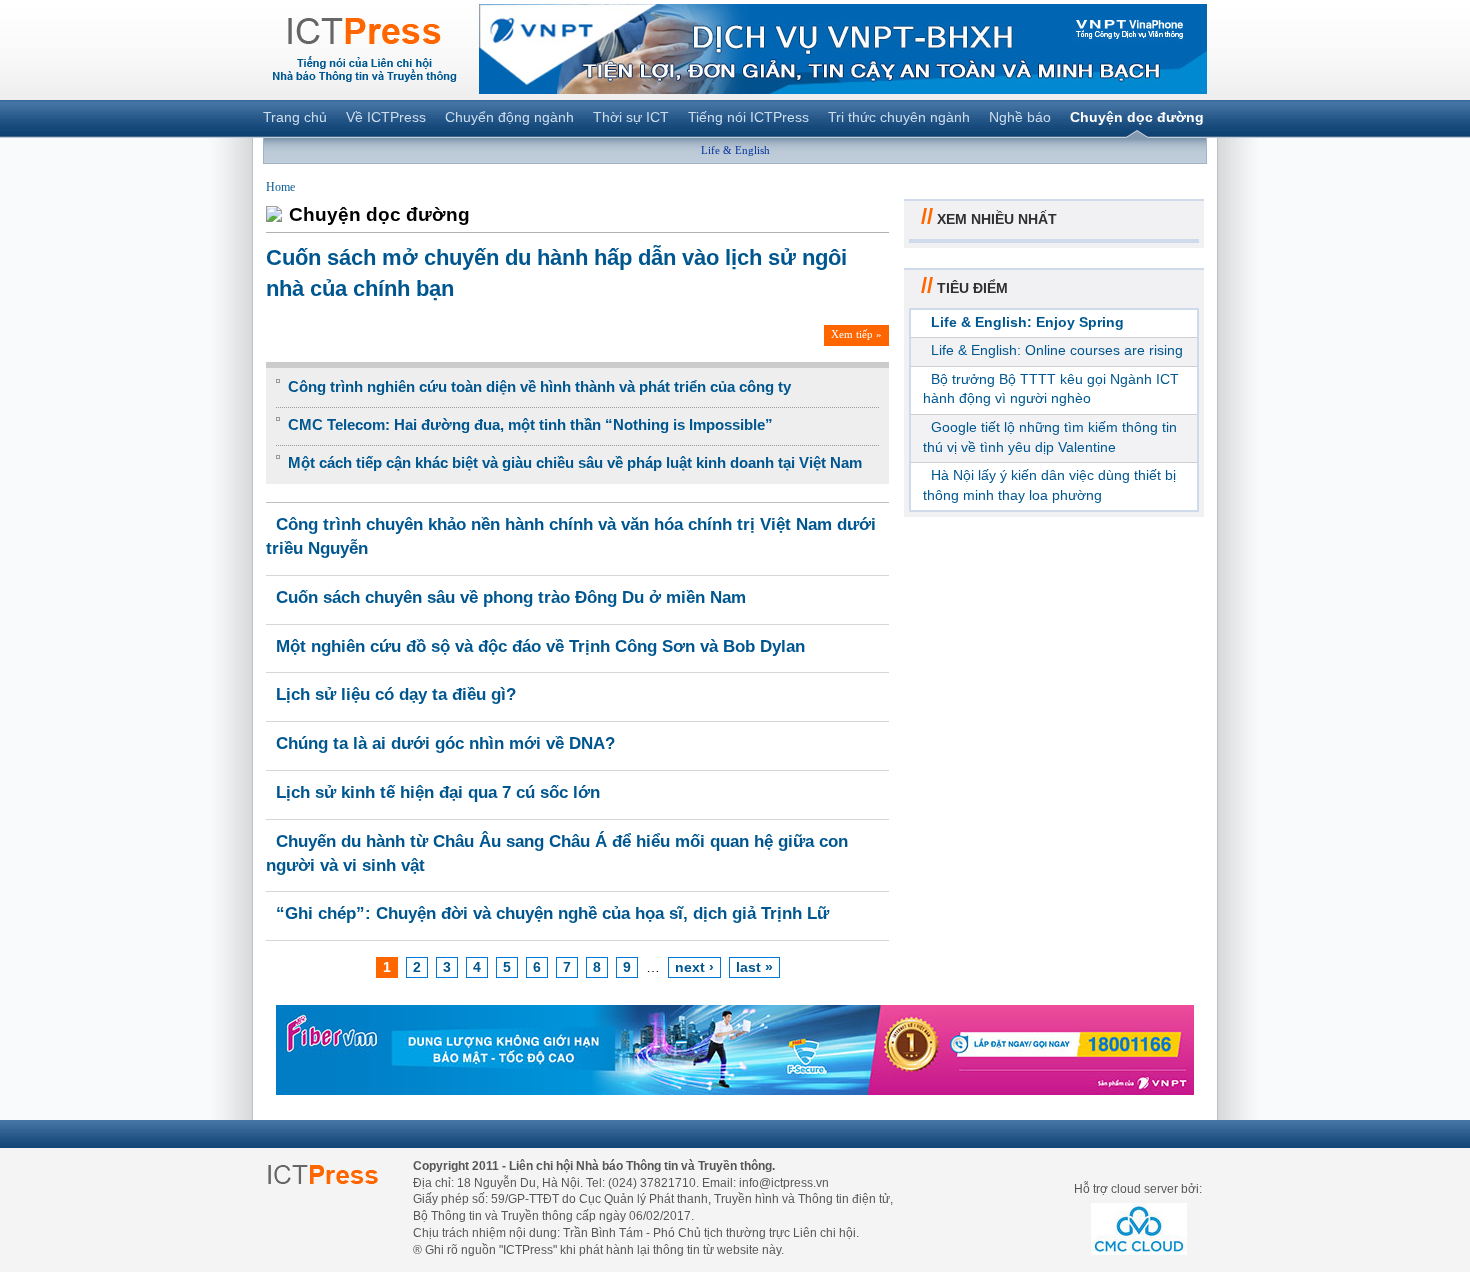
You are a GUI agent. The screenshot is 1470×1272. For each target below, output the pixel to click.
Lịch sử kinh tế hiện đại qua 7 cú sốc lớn (438, 792)
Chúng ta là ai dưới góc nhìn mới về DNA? (445, 743)
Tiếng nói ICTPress (748, 117)
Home (280, 187)
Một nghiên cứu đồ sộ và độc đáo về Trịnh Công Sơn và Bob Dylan (540, 646)
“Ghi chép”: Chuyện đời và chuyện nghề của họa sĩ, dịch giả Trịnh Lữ (552, 913)
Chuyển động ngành (509, 117)
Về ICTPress (386, 117)
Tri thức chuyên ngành (899, 117)
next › (694, 967)
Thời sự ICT (631, 117)
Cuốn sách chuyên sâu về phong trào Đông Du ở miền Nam (511, 597)
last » (754, 967)
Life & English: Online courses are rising (1057, 350)
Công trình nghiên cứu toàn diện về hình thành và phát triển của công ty (539, 386)
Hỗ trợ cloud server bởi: (1138, 1189)
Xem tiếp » (856, 334)
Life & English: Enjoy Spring (1027, 322)
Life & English (735, 150)
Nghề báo (1020, 117)
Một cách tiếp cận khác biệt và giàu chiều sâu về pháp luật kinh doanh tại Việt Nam (575, 462)
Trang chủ (295, 117)
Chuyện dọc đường (1137, 117)
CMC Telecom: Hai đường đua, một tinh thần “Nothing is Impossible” (530, 424)
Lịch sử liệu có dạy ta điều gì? (396, 694)
